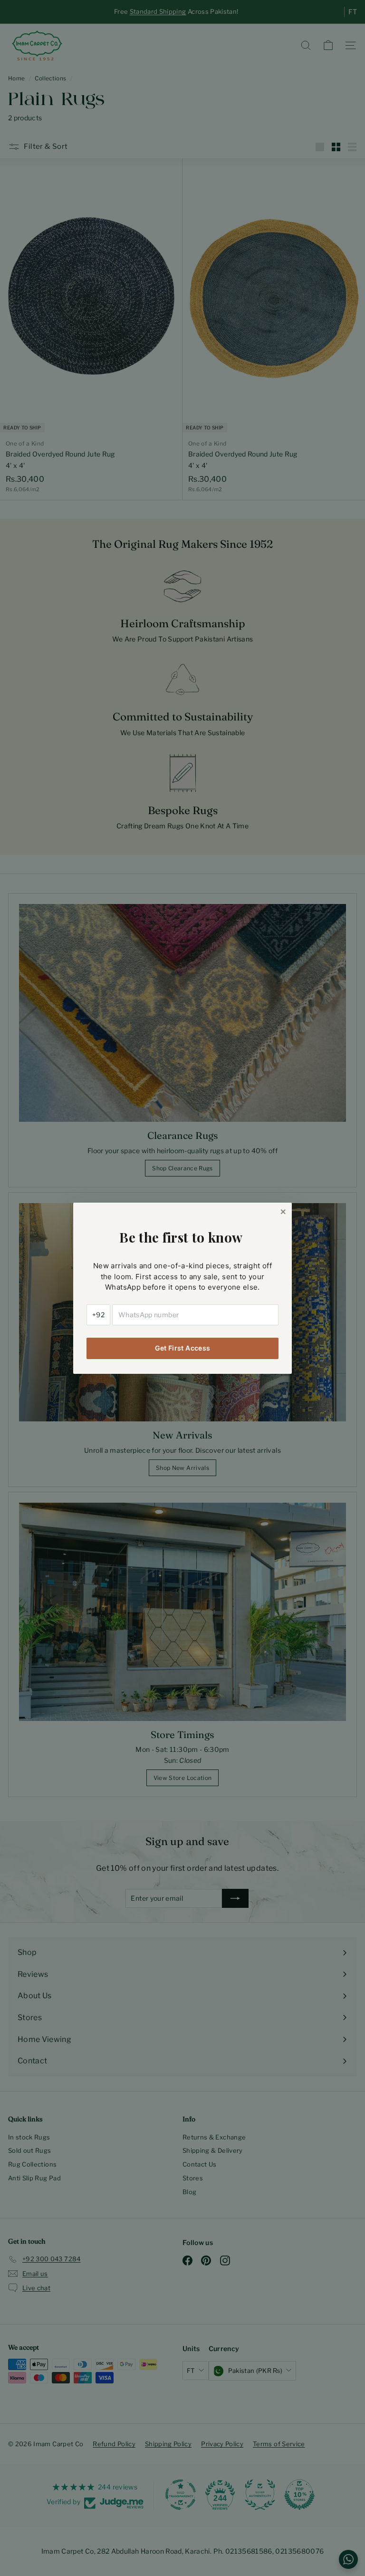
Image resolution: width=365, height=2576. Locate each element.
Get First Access (183, 1348)
